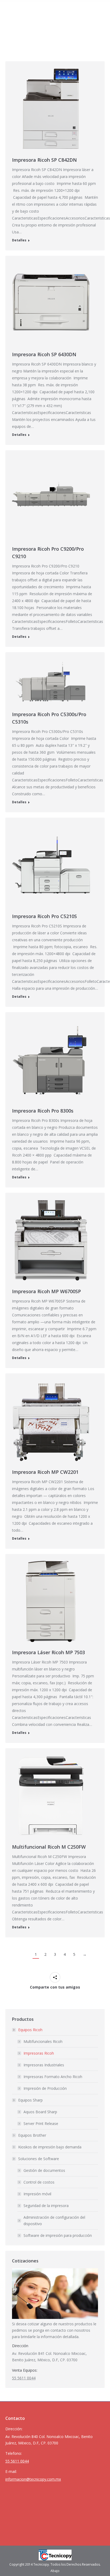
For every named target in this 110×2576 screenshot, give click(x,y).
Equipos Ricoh (30, 2030)
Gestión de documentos (44, 2170)
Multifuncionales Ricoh (43, 2041)
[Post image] (51, 109)
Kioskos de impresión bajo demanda (50, 2147)
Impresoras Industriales (44, 2065)
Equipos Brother (32, 2135)
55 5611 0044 (24, 2378)
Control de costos (39, 2182)
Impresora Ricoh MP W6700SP (46, 1291)
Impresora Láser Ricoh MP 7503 (48, 1652)
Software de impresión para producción (58, 2235)
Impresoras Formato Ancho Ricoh (53, 2077)
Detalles (19, 240)
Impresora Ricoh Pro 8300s (43, 1111)
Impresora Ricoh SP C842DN (44, 160)
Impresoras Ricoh (39, 2053)
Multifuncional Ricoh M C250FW (49, 1847)
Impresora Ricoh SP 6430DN (44, 354)
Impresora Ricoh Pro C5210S (44, 916)
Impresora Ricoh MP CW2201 (45, 1472)
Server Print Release (41, 2123)
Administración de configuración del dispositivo (54, 2220)
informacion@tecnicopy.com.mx (33, 2479)
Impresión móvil (37, 2194)
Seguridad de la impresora (46, 2206)
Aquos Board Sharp (40, 2112)
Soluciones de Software (39, 2159)
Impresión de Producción (45, 2088)
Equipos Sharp (30, 2100)
